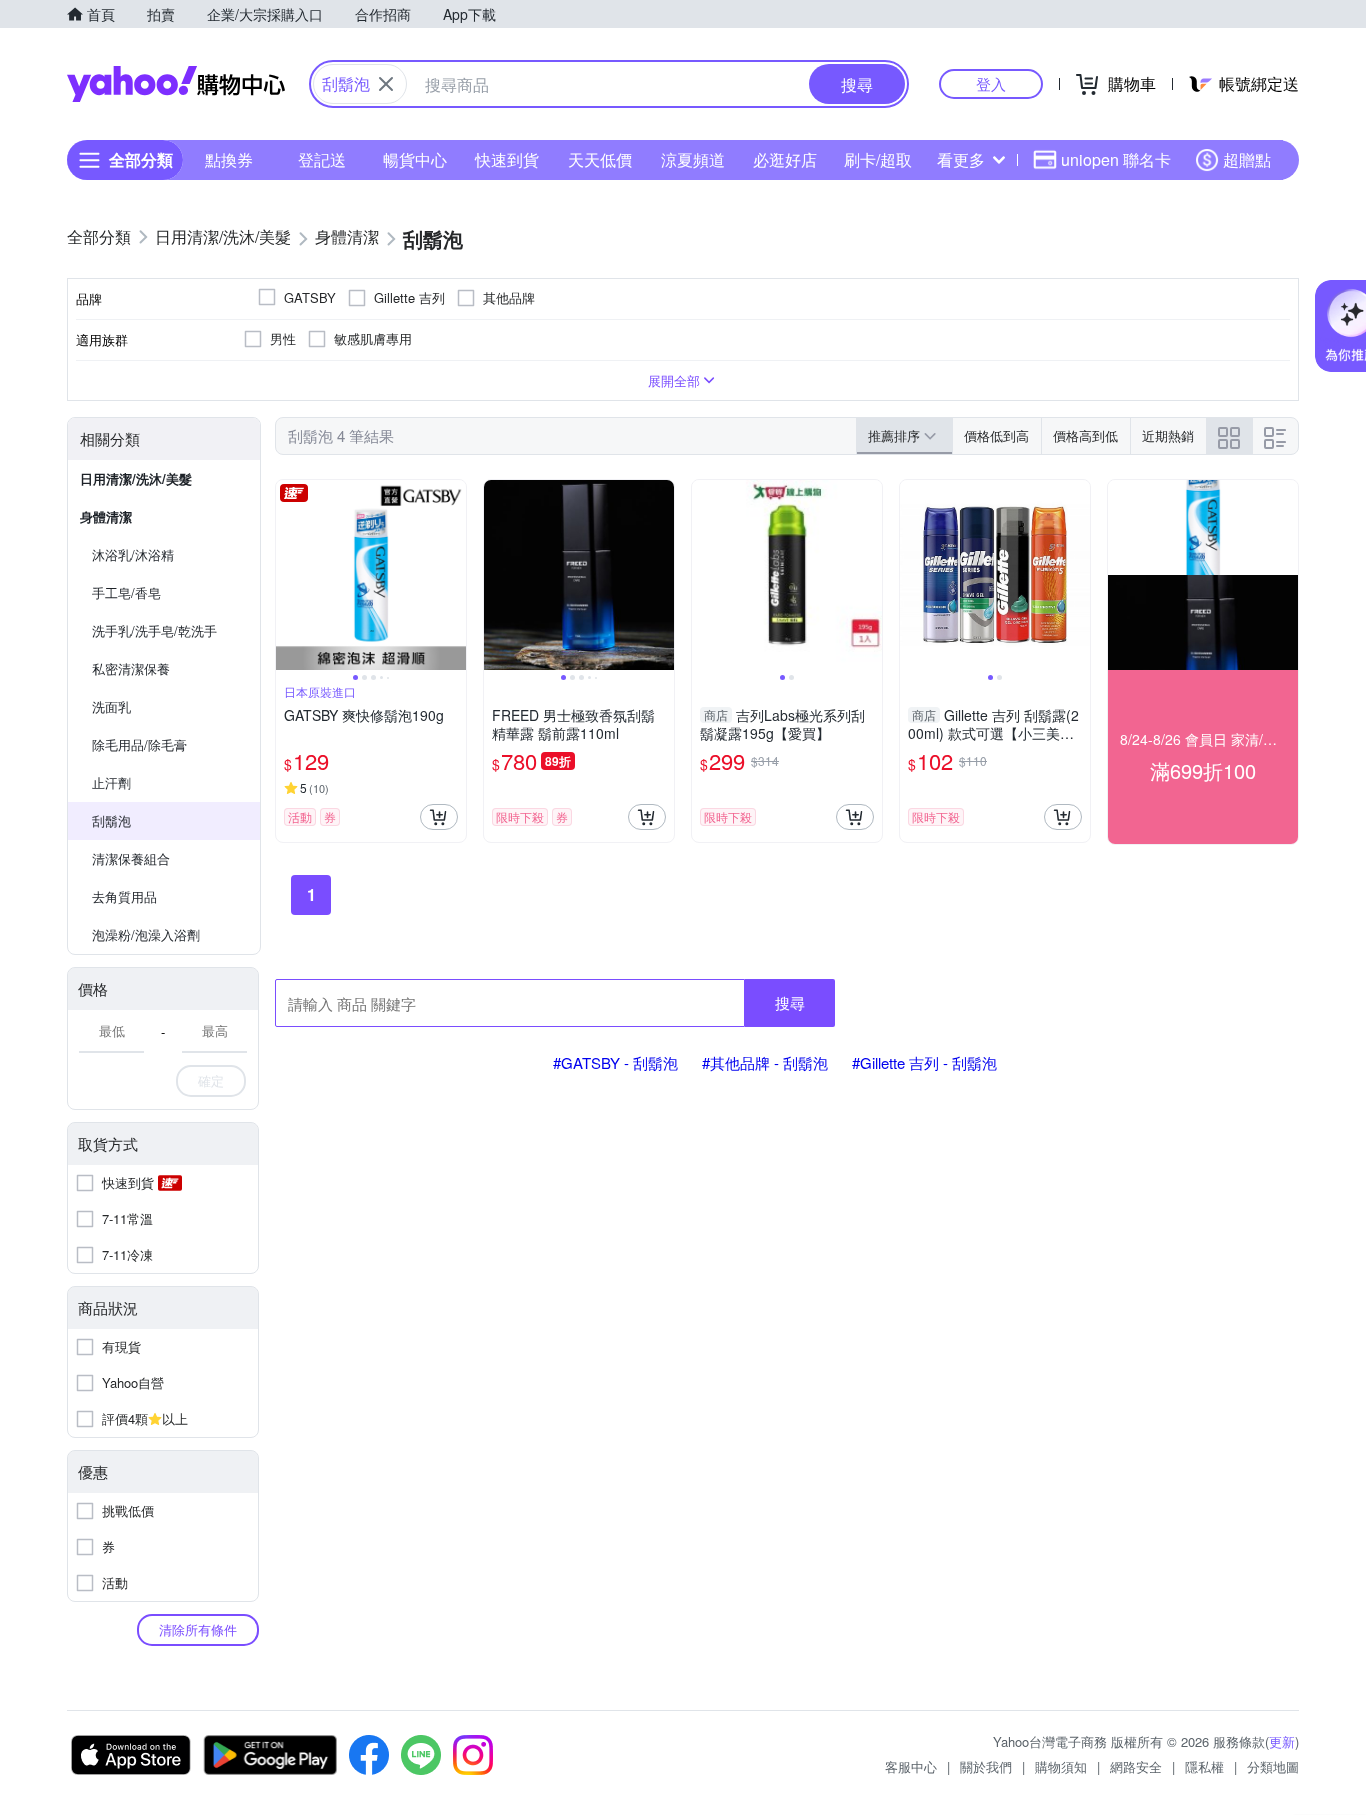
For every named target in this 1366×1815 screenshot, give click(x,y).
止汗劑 (111, 782)
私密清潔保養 (131, 668)
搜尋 (790, 1002)
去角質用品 (124, 896)
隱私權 (1204, 1766)
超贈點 (1247, 159)
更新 (1282, 1741)
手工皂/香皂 (126, 592)
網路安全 (1136, 1766)
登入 (991, 83)
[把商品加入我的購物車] (439, 817)
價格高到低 (1085, 435)
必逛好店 (785, 159)
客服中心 (911, 1766)
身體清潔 (106, 516)
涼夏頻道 (693, 159)
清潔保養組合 (131, 858)
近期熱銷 (1168, 435)
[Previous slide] (289, 575)
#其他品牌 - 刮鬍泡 (765, 1062)
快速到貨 (507, 159)
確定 (211, 1080)
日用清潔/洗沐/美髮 (136, 478)
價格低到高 (996, 435)
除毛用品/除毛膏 (139, 744)
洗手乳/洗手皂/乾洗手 (154, 630)
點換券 (229, 159)
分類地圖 (1273, 1766)
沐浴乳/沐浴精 (133, 554)
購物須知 (1061, 1766)
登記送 (322, 159)
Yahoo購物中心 (176, 84)
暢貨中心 (415, 159)
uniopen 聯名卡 (1116, 159)
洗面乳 (111, 706)
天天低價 (600, 159)
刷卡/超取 (878, 159)
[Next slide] (453, 575)
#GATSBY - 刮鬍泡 (615, 1062)
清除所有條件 (198, 1629)
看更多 (961, 159)
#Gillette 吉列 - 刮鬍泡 (924, 1062)
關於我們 (986, 1766)
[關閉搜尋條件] (386, 84)
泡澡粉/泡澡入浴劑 (146, 934)
